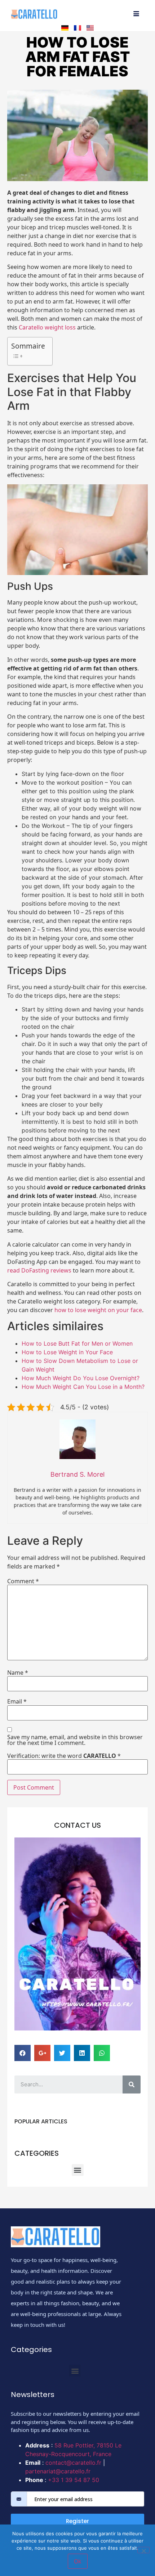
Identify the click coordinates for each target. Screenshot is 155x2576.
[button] (78, 2170)
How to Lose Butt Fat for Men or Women (77, 1343)
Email (17, 1701)
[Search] (132, 2084)
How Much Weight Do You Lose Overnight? (81, 1378)
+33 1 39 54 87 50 (74, 2480)
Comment (23, 1581)
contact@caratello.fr (73, 2463)
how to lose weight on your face (98, 1310)
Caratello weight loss (47, 327)
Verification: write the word (64, 1756)
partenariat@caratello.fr (58, 2471)
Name (18, 1673)
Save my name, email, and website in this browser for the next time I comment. (75, 1740)
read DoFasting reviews (39, 1270)
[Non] (143, 2550)
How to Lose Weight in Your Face (67, 1352)
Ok (78, 2561)
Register (77, 2521)
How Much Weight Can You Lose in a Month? (83, 1387)
